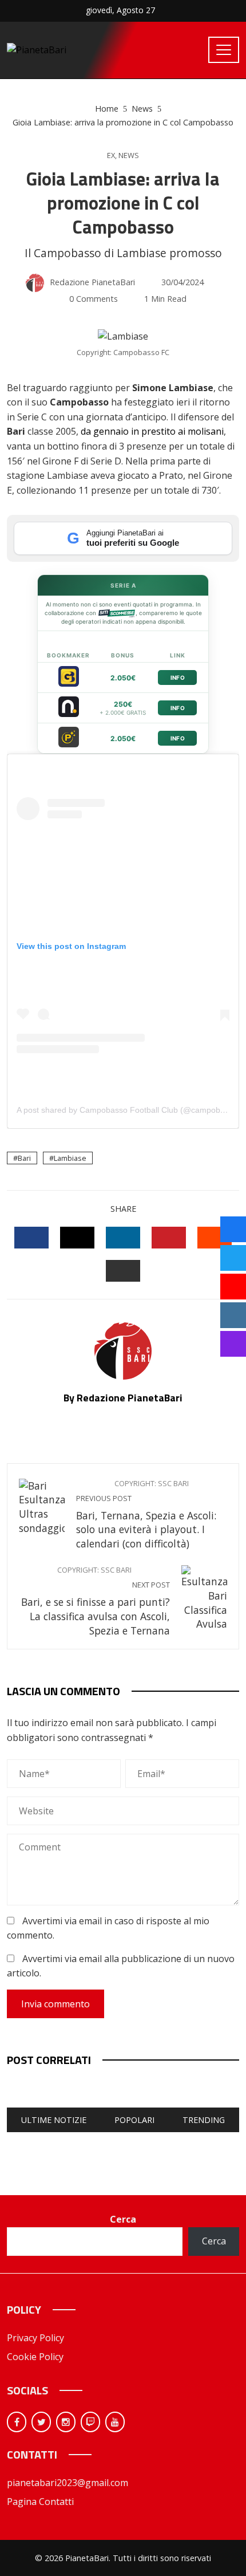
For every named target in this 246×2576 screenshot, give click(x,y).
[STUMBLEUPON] (215, 1238)
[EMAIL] (123, 1271)
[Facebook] (17, 2422)
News (129, 155)
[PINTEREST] (169, 1238)
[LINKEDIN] (123, 1238)
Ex (111, 155)
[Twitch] (90, 2422)
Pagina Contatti (40, 2502)
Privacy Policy (35, 2338)
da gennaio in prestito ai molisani (152, 431)
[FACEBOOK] (31, 1238)
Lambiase (70, 1158)
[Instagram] (66, 2422)
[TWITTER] (77, 1238)
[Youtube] (115, 2422)
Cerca (123, 2219)
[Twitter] (41, 2422)
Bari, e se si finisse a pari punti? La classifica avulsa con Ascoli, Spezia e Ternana (96, 1601)
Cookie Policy (35, 2357)
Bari (24, 1158)
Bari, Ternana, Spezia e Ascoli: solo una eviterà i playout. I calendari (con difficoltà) (146, 1515)
